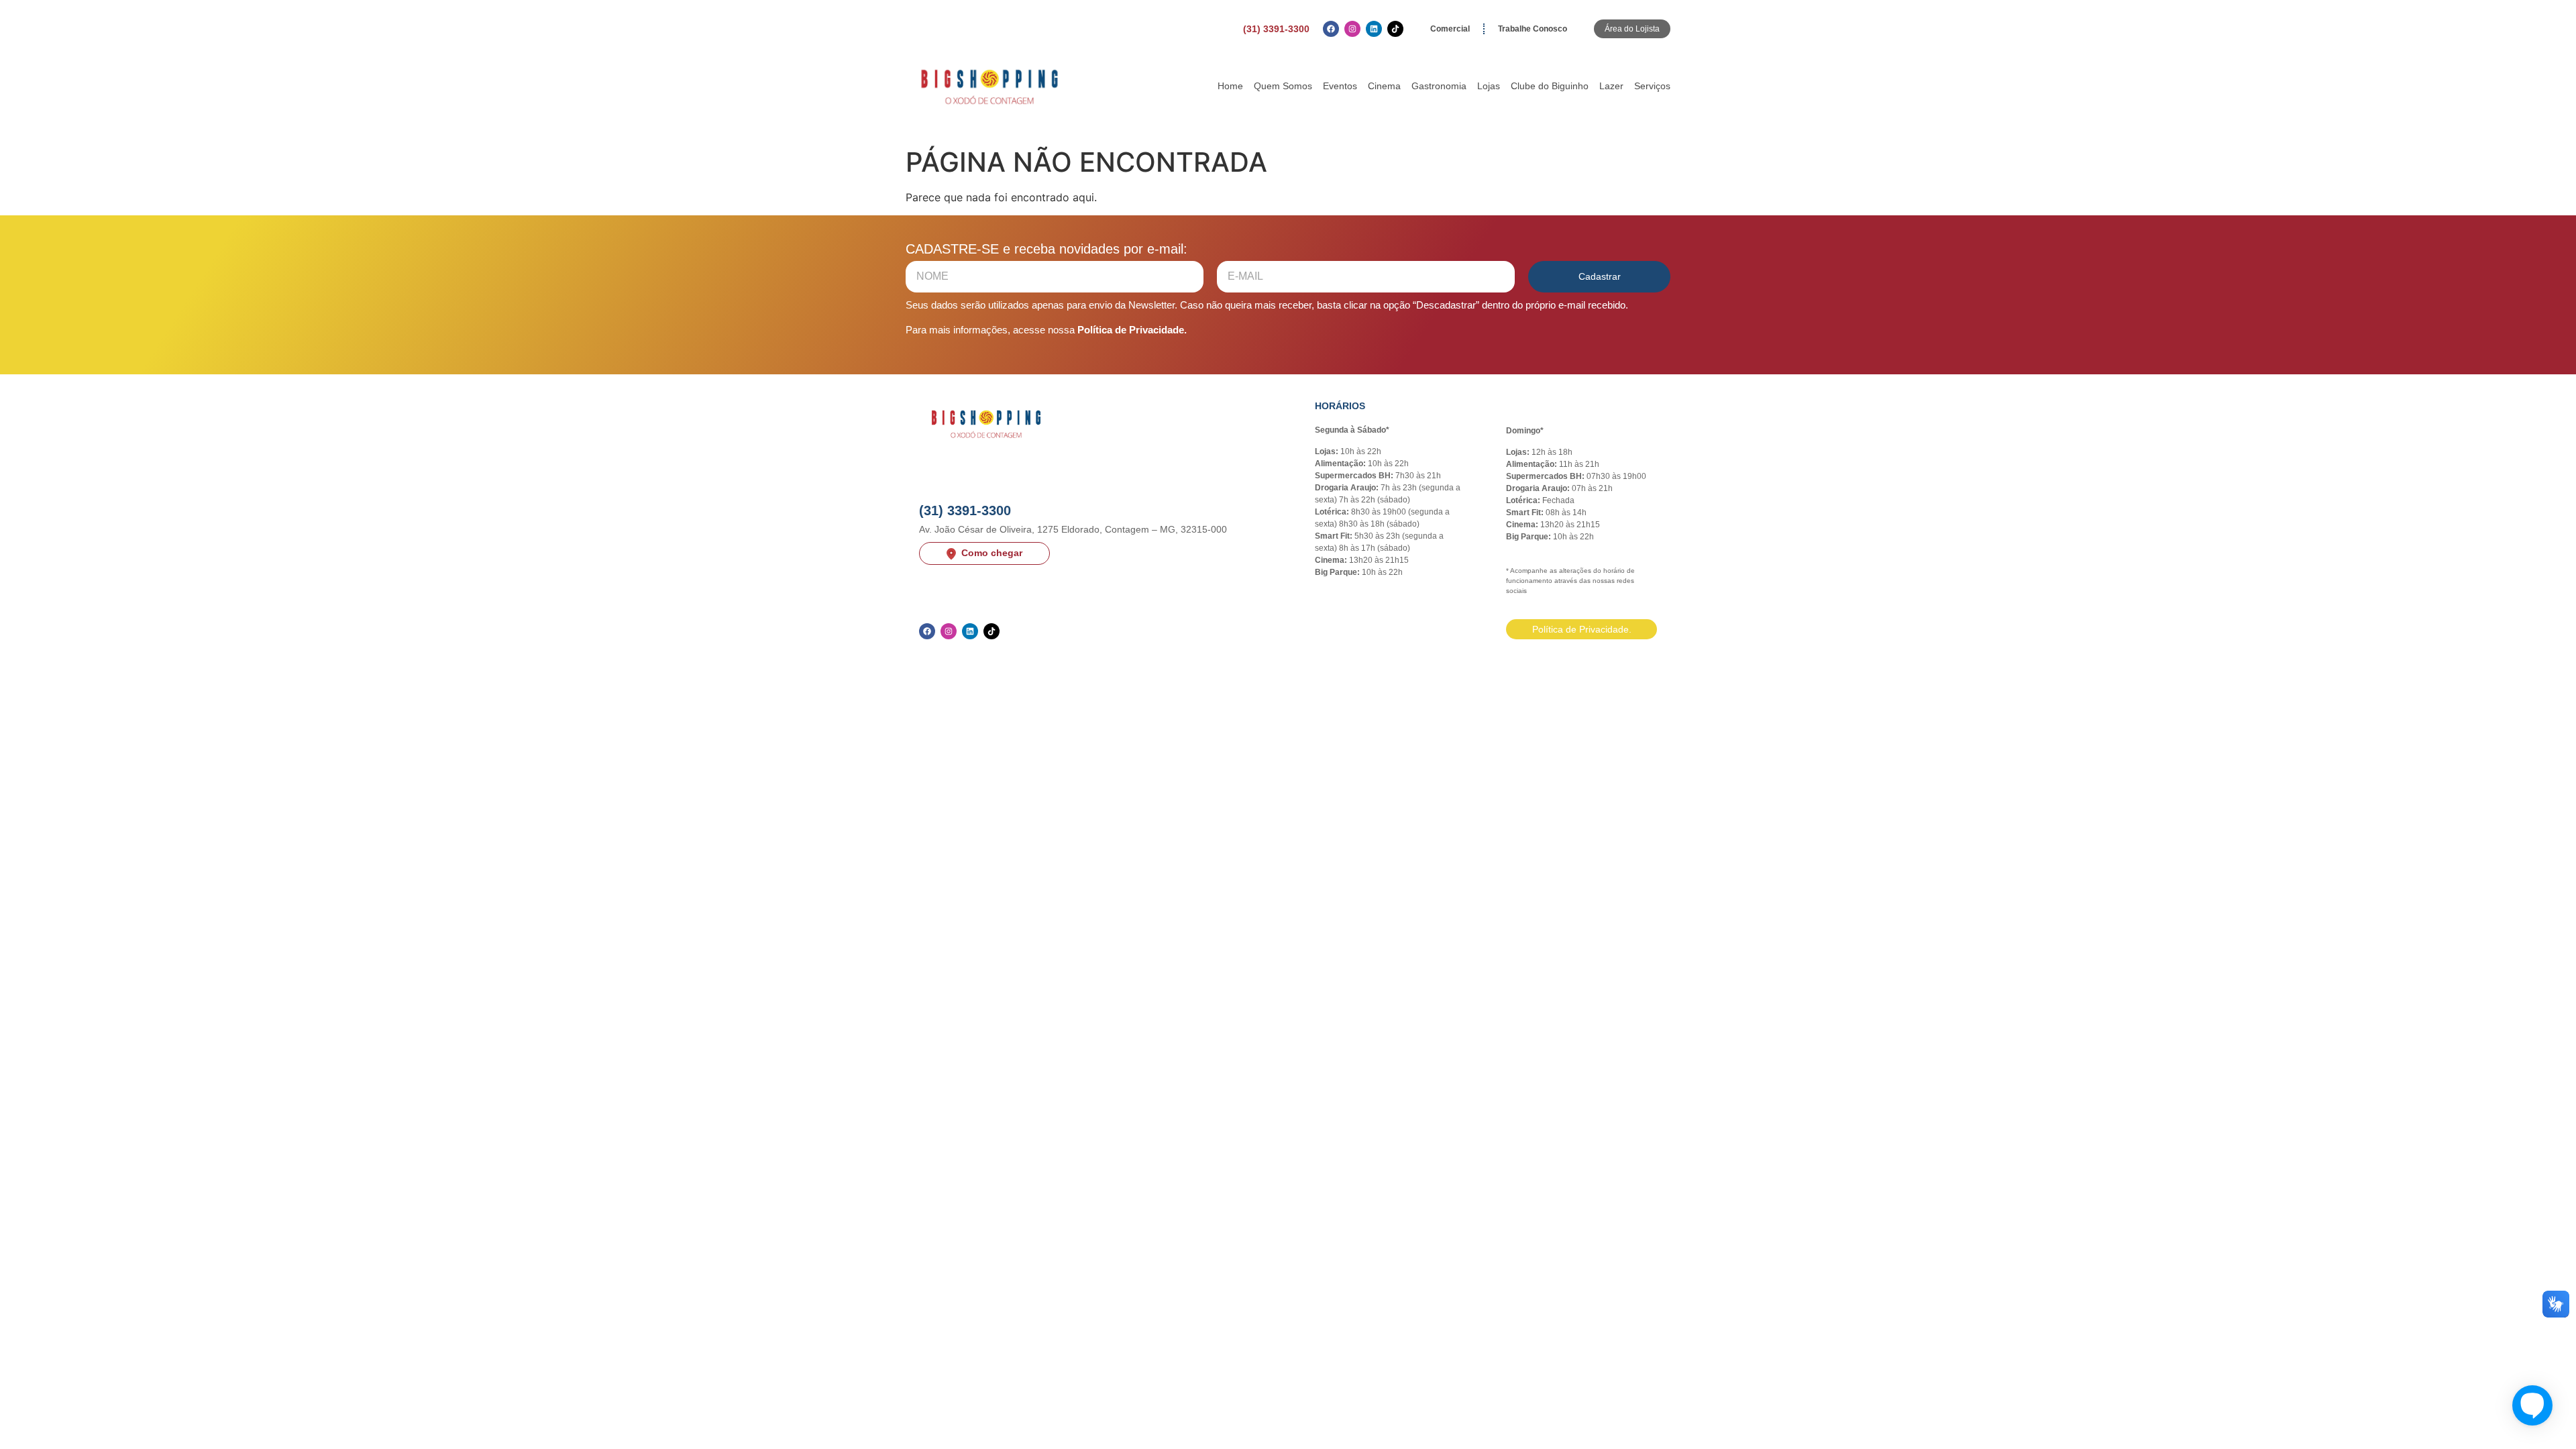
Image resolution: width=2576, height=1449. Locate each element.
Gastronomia (1439, 86)
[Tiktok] (1395, 29)
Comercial (1450, 29)
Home (1230, 86)
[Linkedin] (1374, 29)
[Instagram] (1352, 29)
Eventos (1340, 86)
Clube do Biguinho (1550, 86)
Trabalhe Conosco (1533, 29)
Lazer (1611, 86)
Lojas (1489, 86)
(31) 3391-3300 (1276, 29)
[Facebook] (1331, 29)
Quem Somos (1283, 86)
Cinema (1384, 86)
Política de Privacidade (1131, 330)
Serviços (1652, 86)
